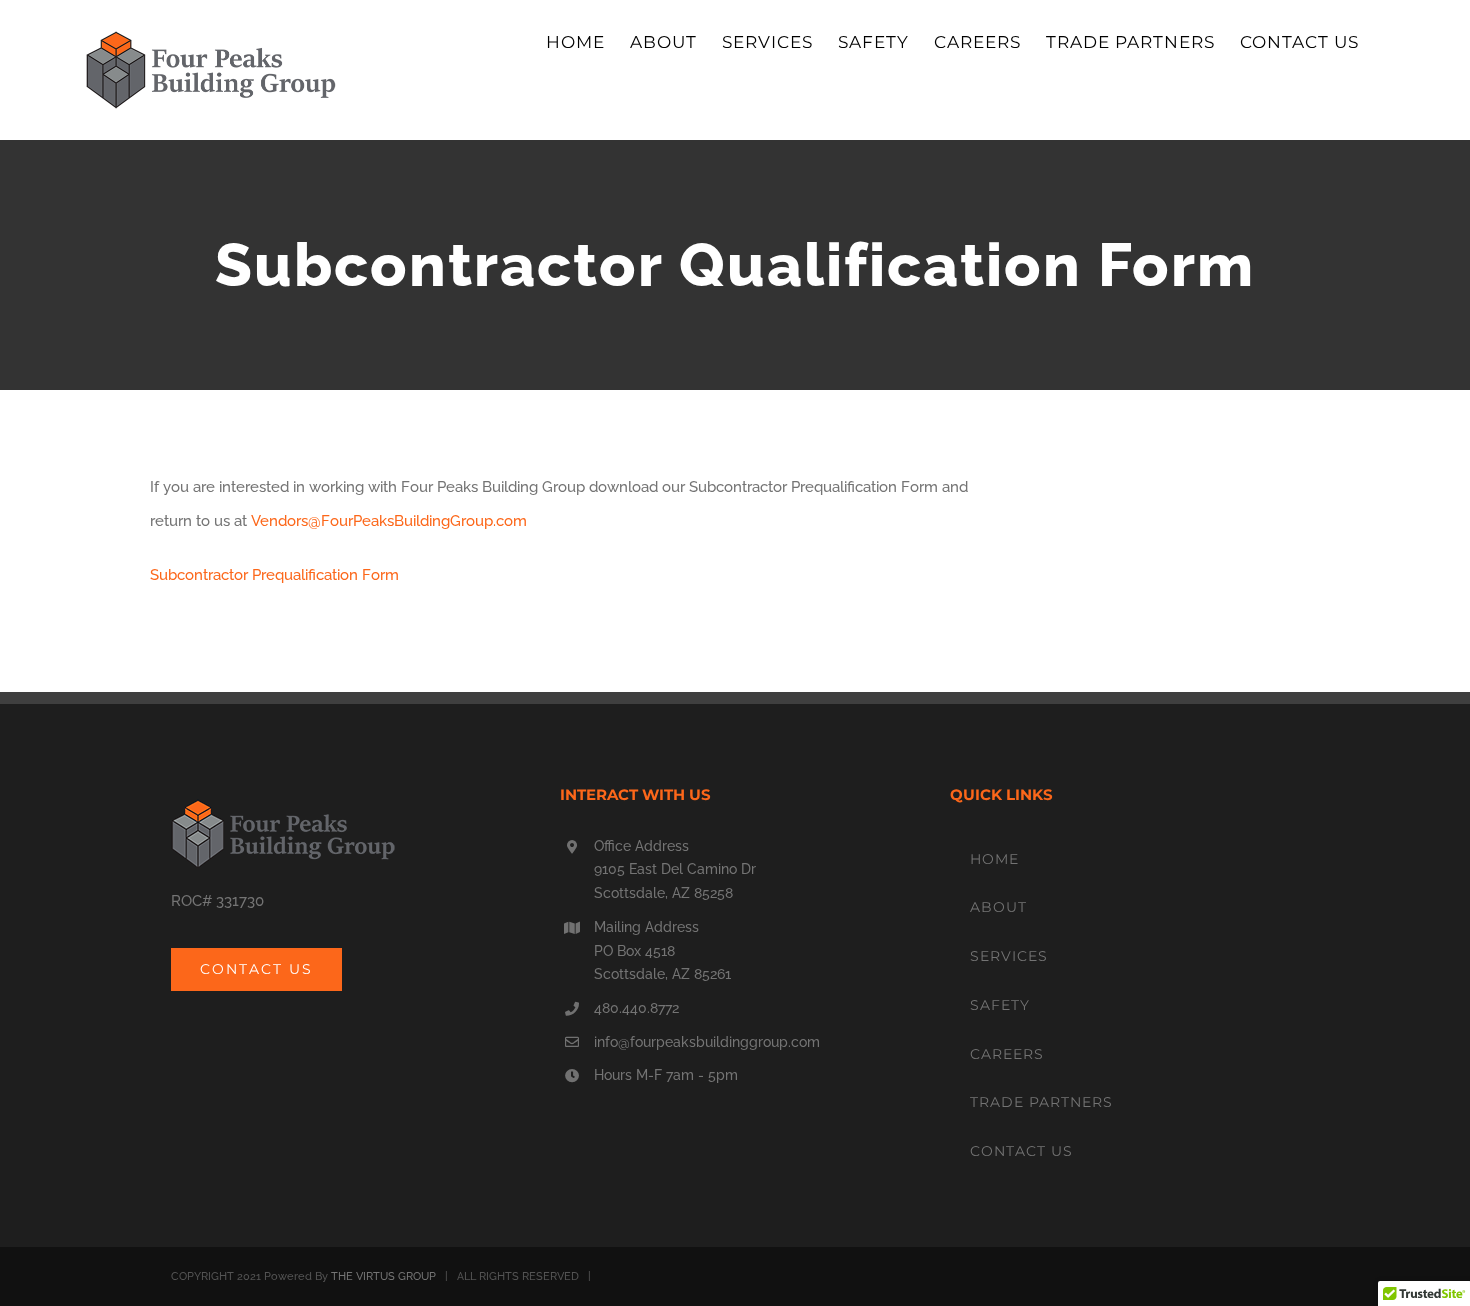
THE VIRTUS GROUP (383, 1276)
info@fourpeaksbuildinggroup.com (707, 1042)
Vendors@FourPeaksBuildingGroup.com (389, 521)
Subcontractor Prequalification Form (274, 575)
